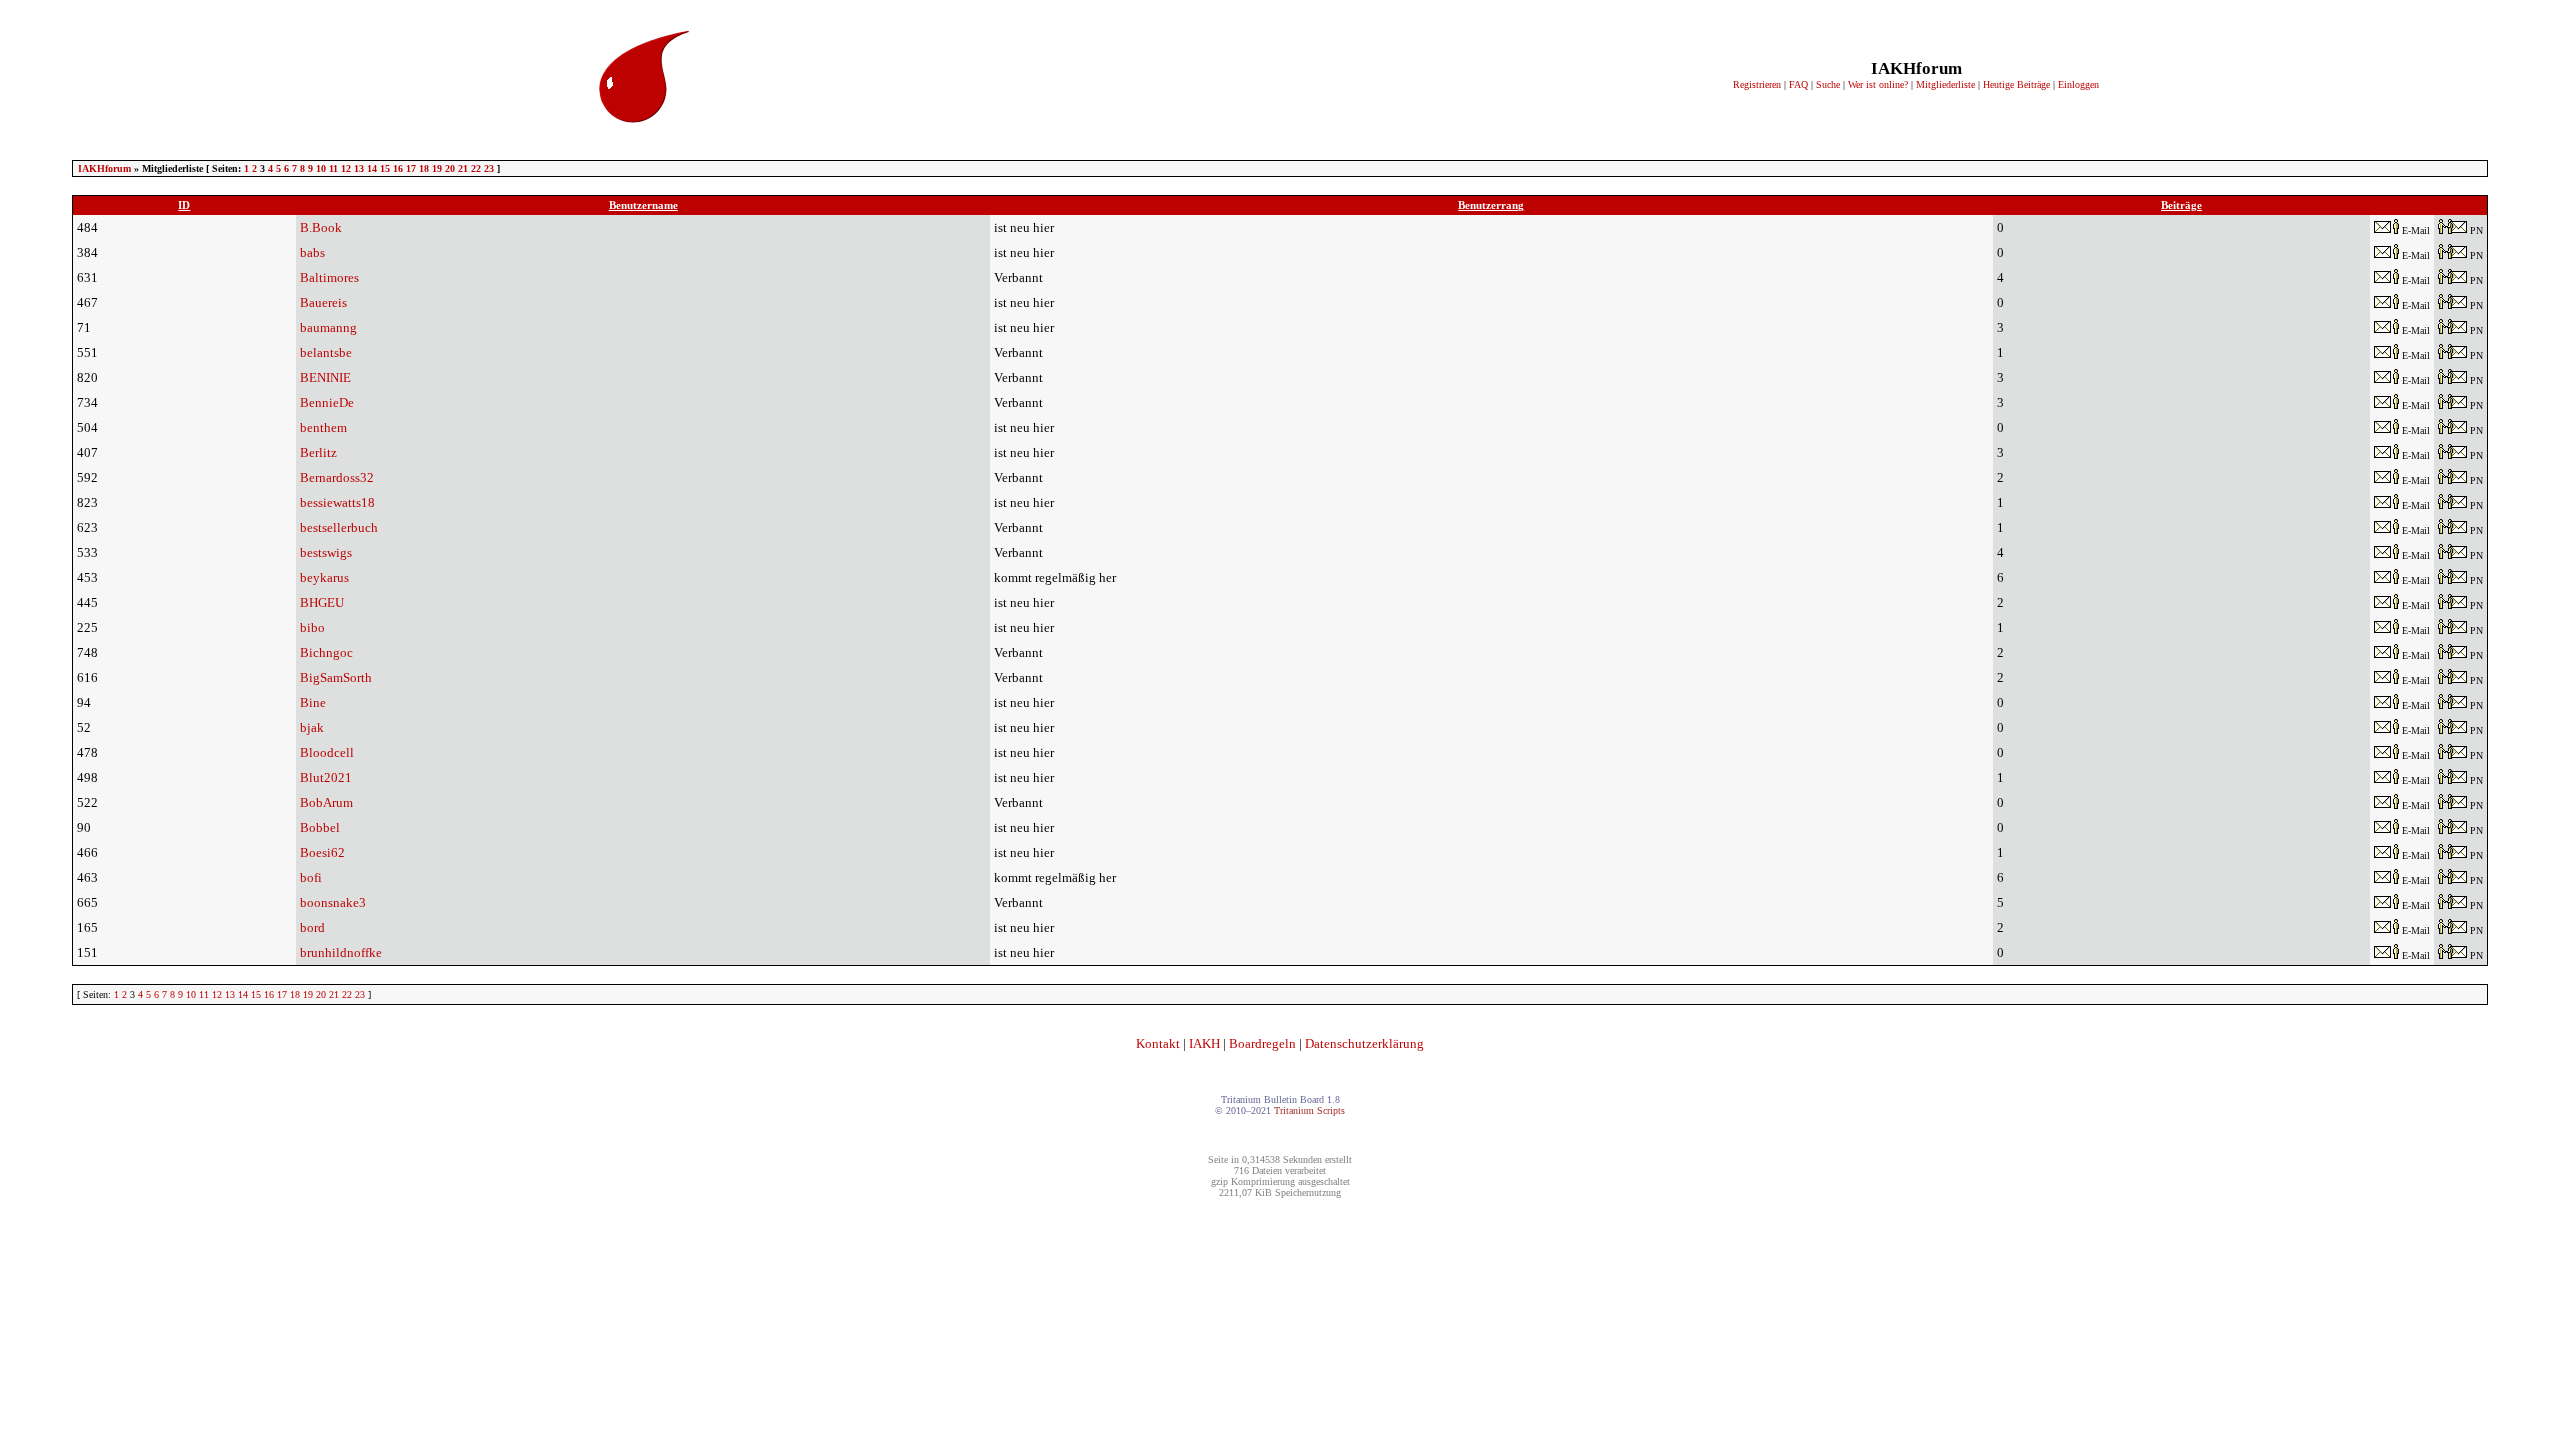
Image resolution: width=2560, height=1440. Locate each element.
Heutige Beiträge (2016, 84)
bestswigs (326, 552)
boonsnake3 (333, 902)
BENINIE (325, 377)
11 (333, 168)
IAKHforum (104, 168)
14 (372, 168)
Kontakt (1158, 1043)
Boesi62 (322, 852)
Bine (313, 702)
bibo (312, 627)
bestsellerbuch (339, 527)
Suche (1828, 84)
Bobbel (320, 827)
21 (463, 168)
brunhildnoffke (341, 952)
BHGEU (322, 602)
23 (489, 168)
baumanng (328, 327)
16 (398, 168)
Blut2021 (326, 777)
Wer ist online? (1878, 84)
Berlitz (318, 452)
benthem (323, 427)
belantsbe (326, 352)
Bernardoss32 (337, 477)
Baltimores (329, 277)
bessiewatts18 (337, 502)
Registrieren (1757, 84)
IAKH (1204, 1043)
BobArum (326, 802)
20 (450, 168)
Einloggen (2078, 84)
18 (424, 168)
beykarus (324, 577)
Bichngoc (326, 652)
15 (385, 168)
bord (312, 927)
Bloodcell (327, 752)
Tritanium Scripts (1309, 1110)
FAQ (1798, 84)
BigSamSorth (336, 677)
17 (411, 168)
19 (437, 168)
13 (359, 168)
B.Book (321, 227)
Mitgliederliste (1945, 84)
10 (321, 168)
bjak (312, 727)
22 (476, 168)
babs (312, 252)
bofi (311, 877)
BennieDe (327, 402)
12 (346, 168)
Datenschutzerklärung (1364, 1043)
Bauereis (323, 302)
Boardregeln (1262, 1043)
